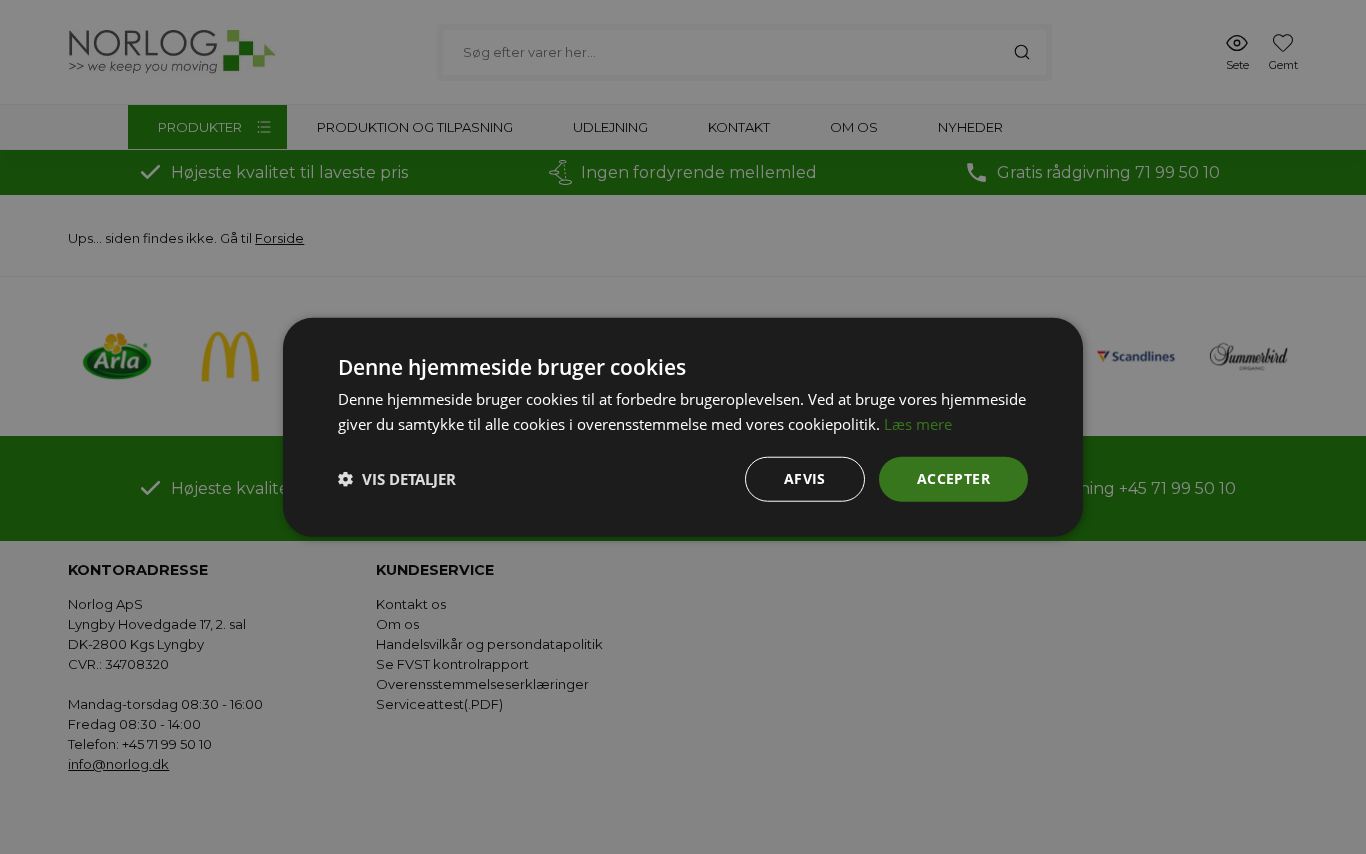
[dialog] (683, 427)
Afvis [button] (805, 478)
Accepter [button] (953, 478)
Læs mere (918, 424)
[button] (397, 479)
